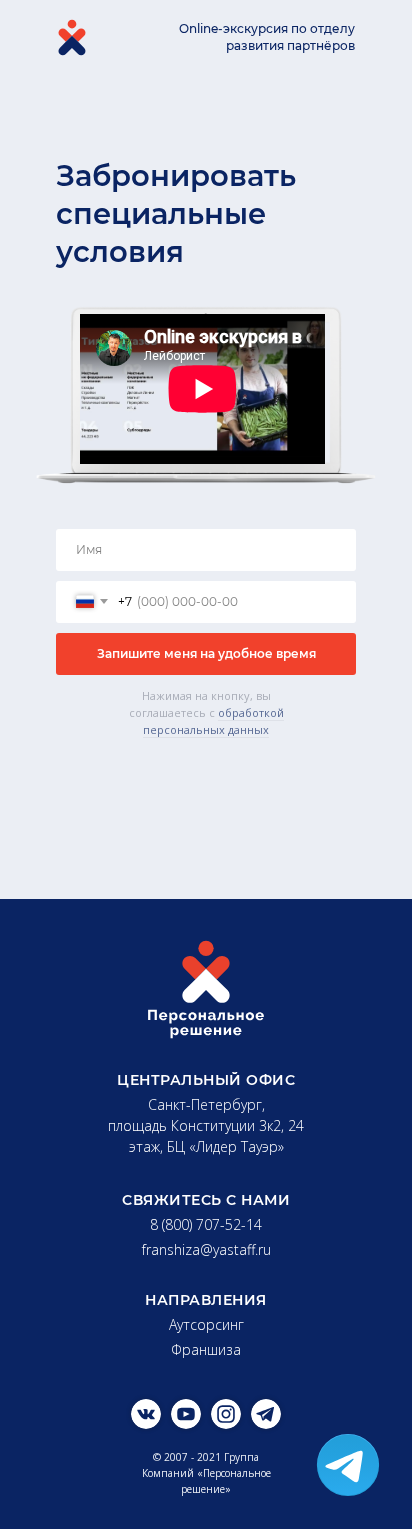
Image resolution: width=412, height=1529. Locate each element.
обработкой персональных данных (213, 721)
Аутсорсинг (206, 1324)
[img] (146, 1414)
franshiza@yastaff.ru (206, 1249)
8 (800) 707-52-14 (206, 1224)
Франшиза (206, 1349)
